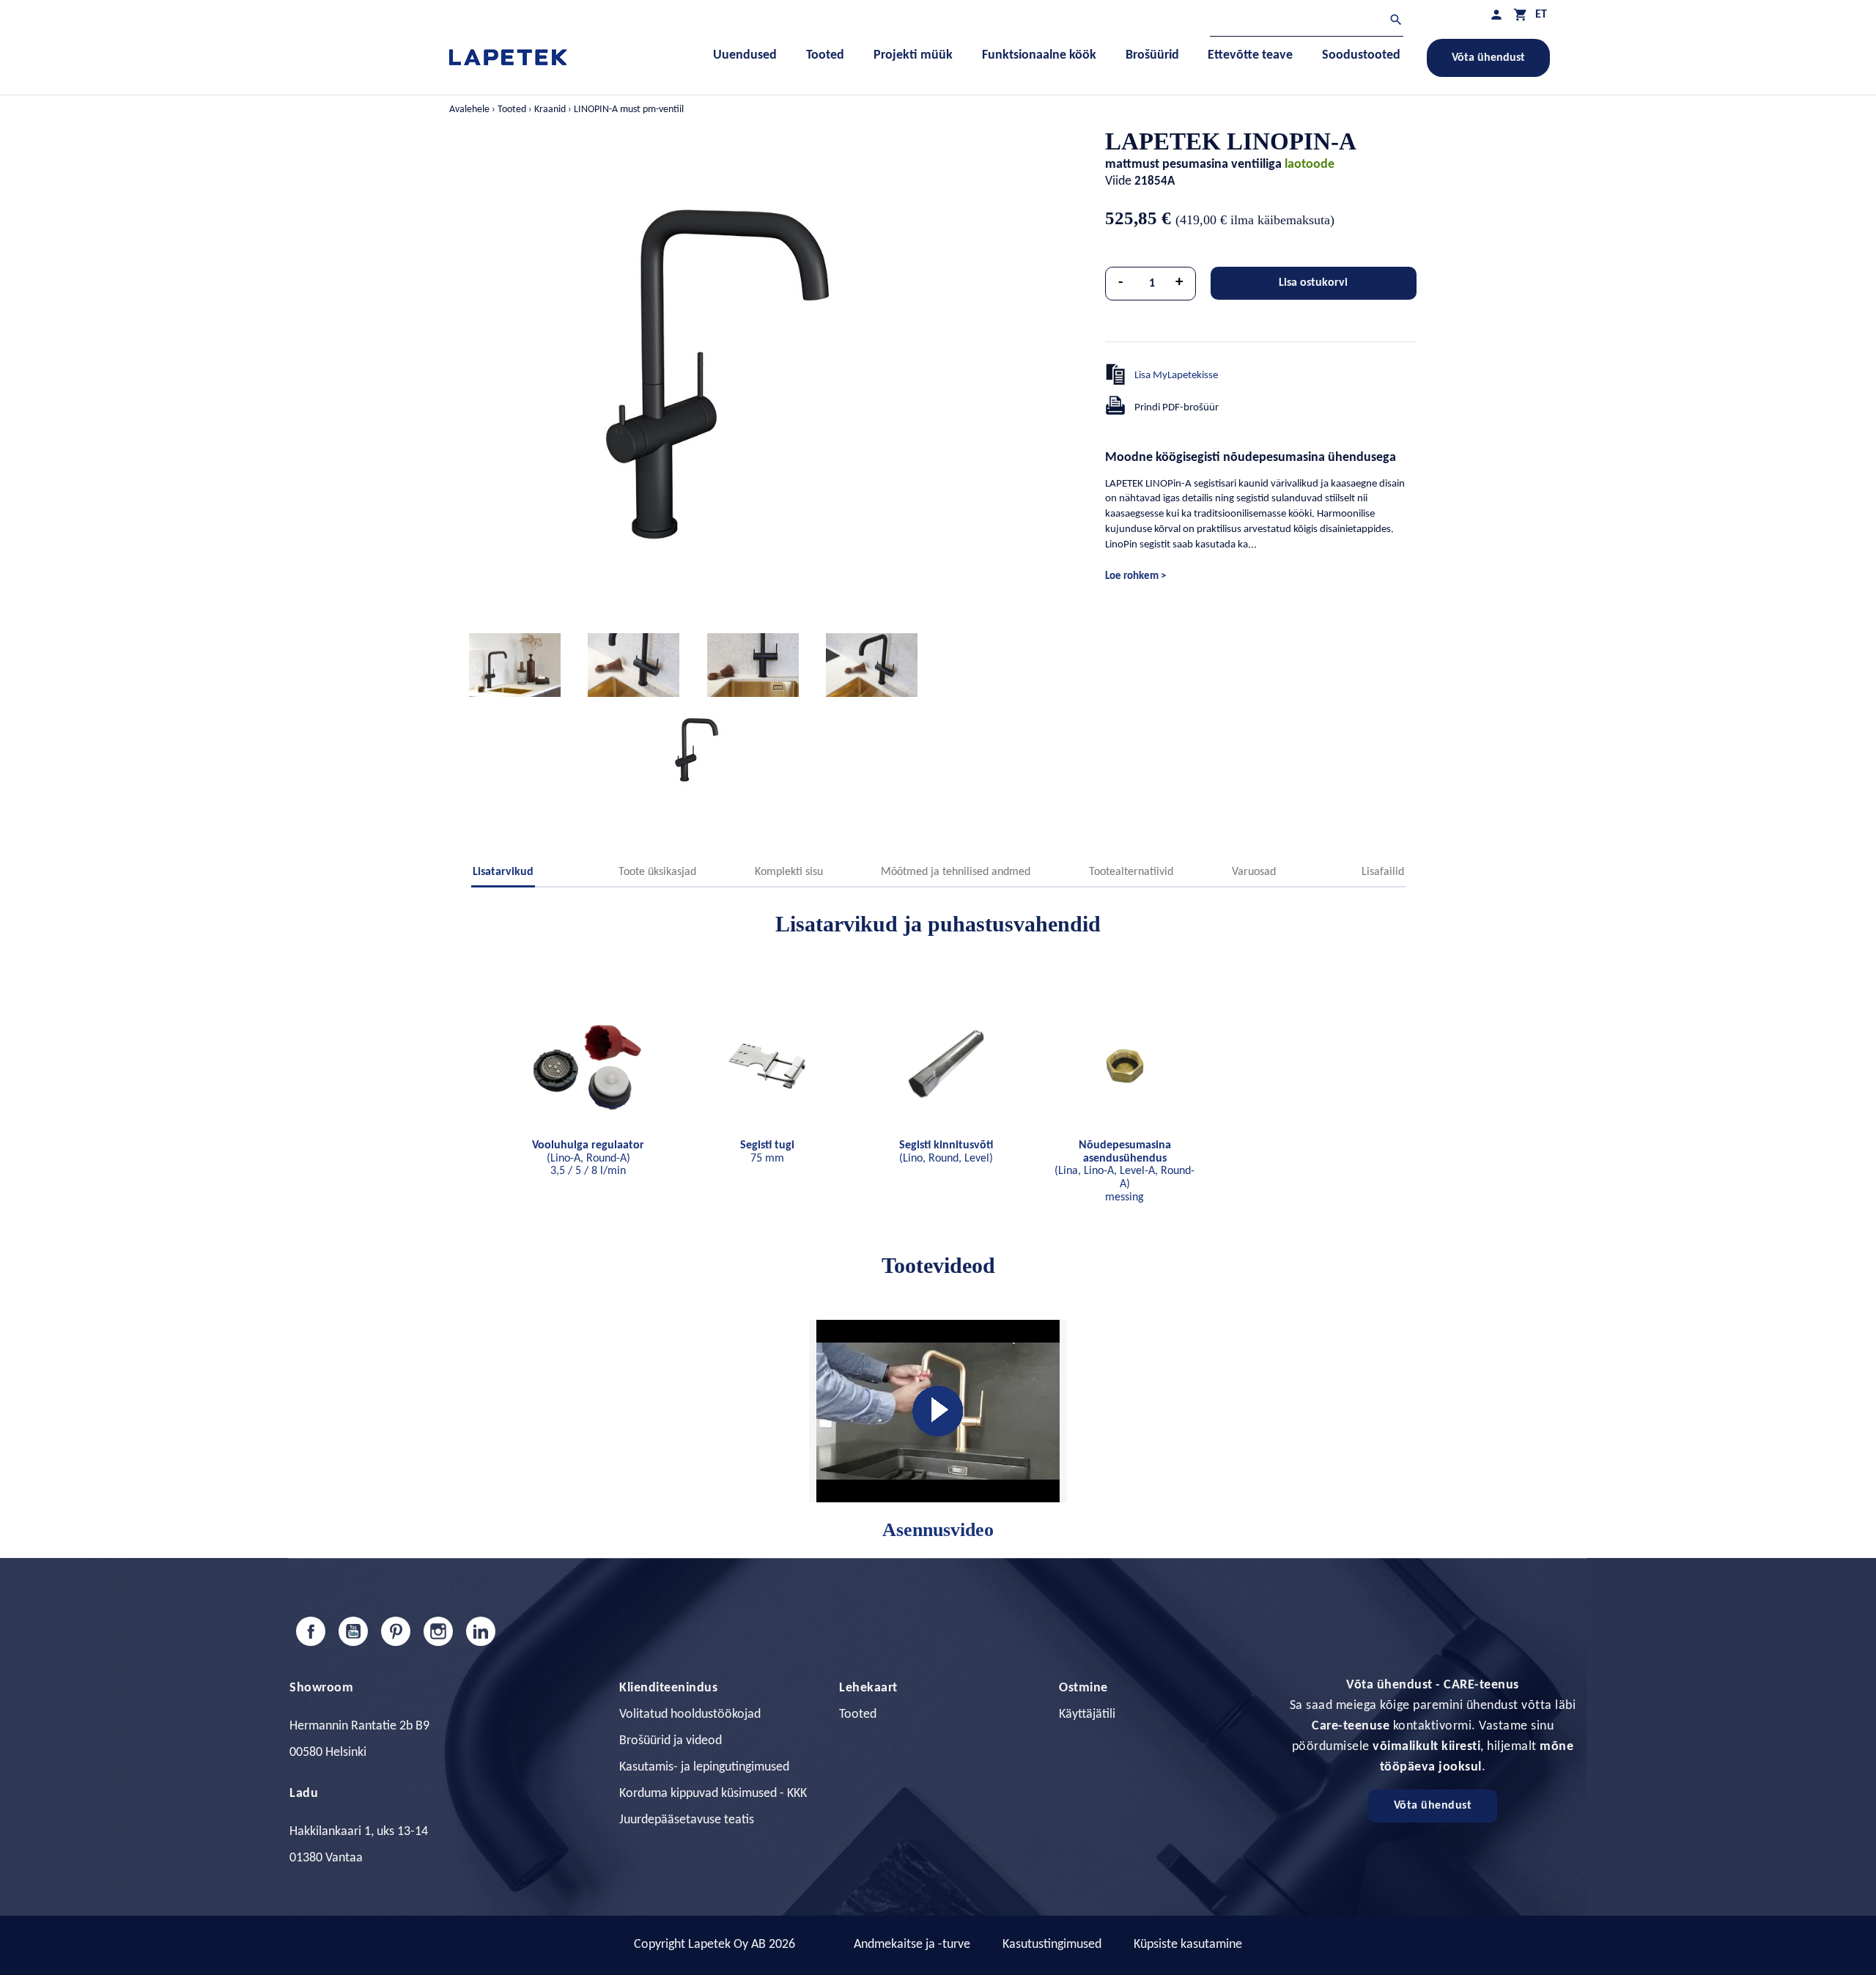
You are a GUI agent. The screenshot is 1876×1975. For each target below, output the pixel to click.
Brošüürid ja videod (671, 1741)
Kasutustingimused (1052, 1945)
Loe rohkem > (1135, 576)
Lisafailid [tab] (1383, 872)
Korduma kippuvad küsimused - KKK (713, 1794)
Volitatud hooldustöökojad (690, 1714)
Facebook (311, 1631)
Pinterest (396, 1631)
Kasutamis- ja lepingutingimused (704, 1767)
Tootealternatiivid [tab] (1131, 872)
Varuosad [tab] (1254, 872)
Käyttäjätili (1087, 1714)
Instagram (438, 1631)
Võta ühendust (1488, 58)
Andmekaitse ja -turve (912, 1945)
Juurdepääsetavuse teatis (687, 1820)
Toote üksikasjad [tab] (657, 872)
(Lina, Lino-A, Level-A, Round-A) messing (1125, 1171)
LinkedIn (481, 1631)
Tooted (858, 1714)
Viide (1118, 181)
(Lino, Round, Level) (946, 1152)
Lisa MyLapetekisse (1176, 376)
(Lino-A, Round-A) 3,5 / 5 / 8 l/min (588, 1158)
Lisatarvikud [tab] (503, 872)
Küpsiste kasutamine (1188, 1945)
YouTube (353, 1631)
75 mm (767, 1152)
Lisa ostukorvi (1313, 283)
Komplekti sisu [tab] (789, 872)
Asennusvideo (938, 1530)
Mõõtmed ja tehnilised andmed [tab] (956, 872)
